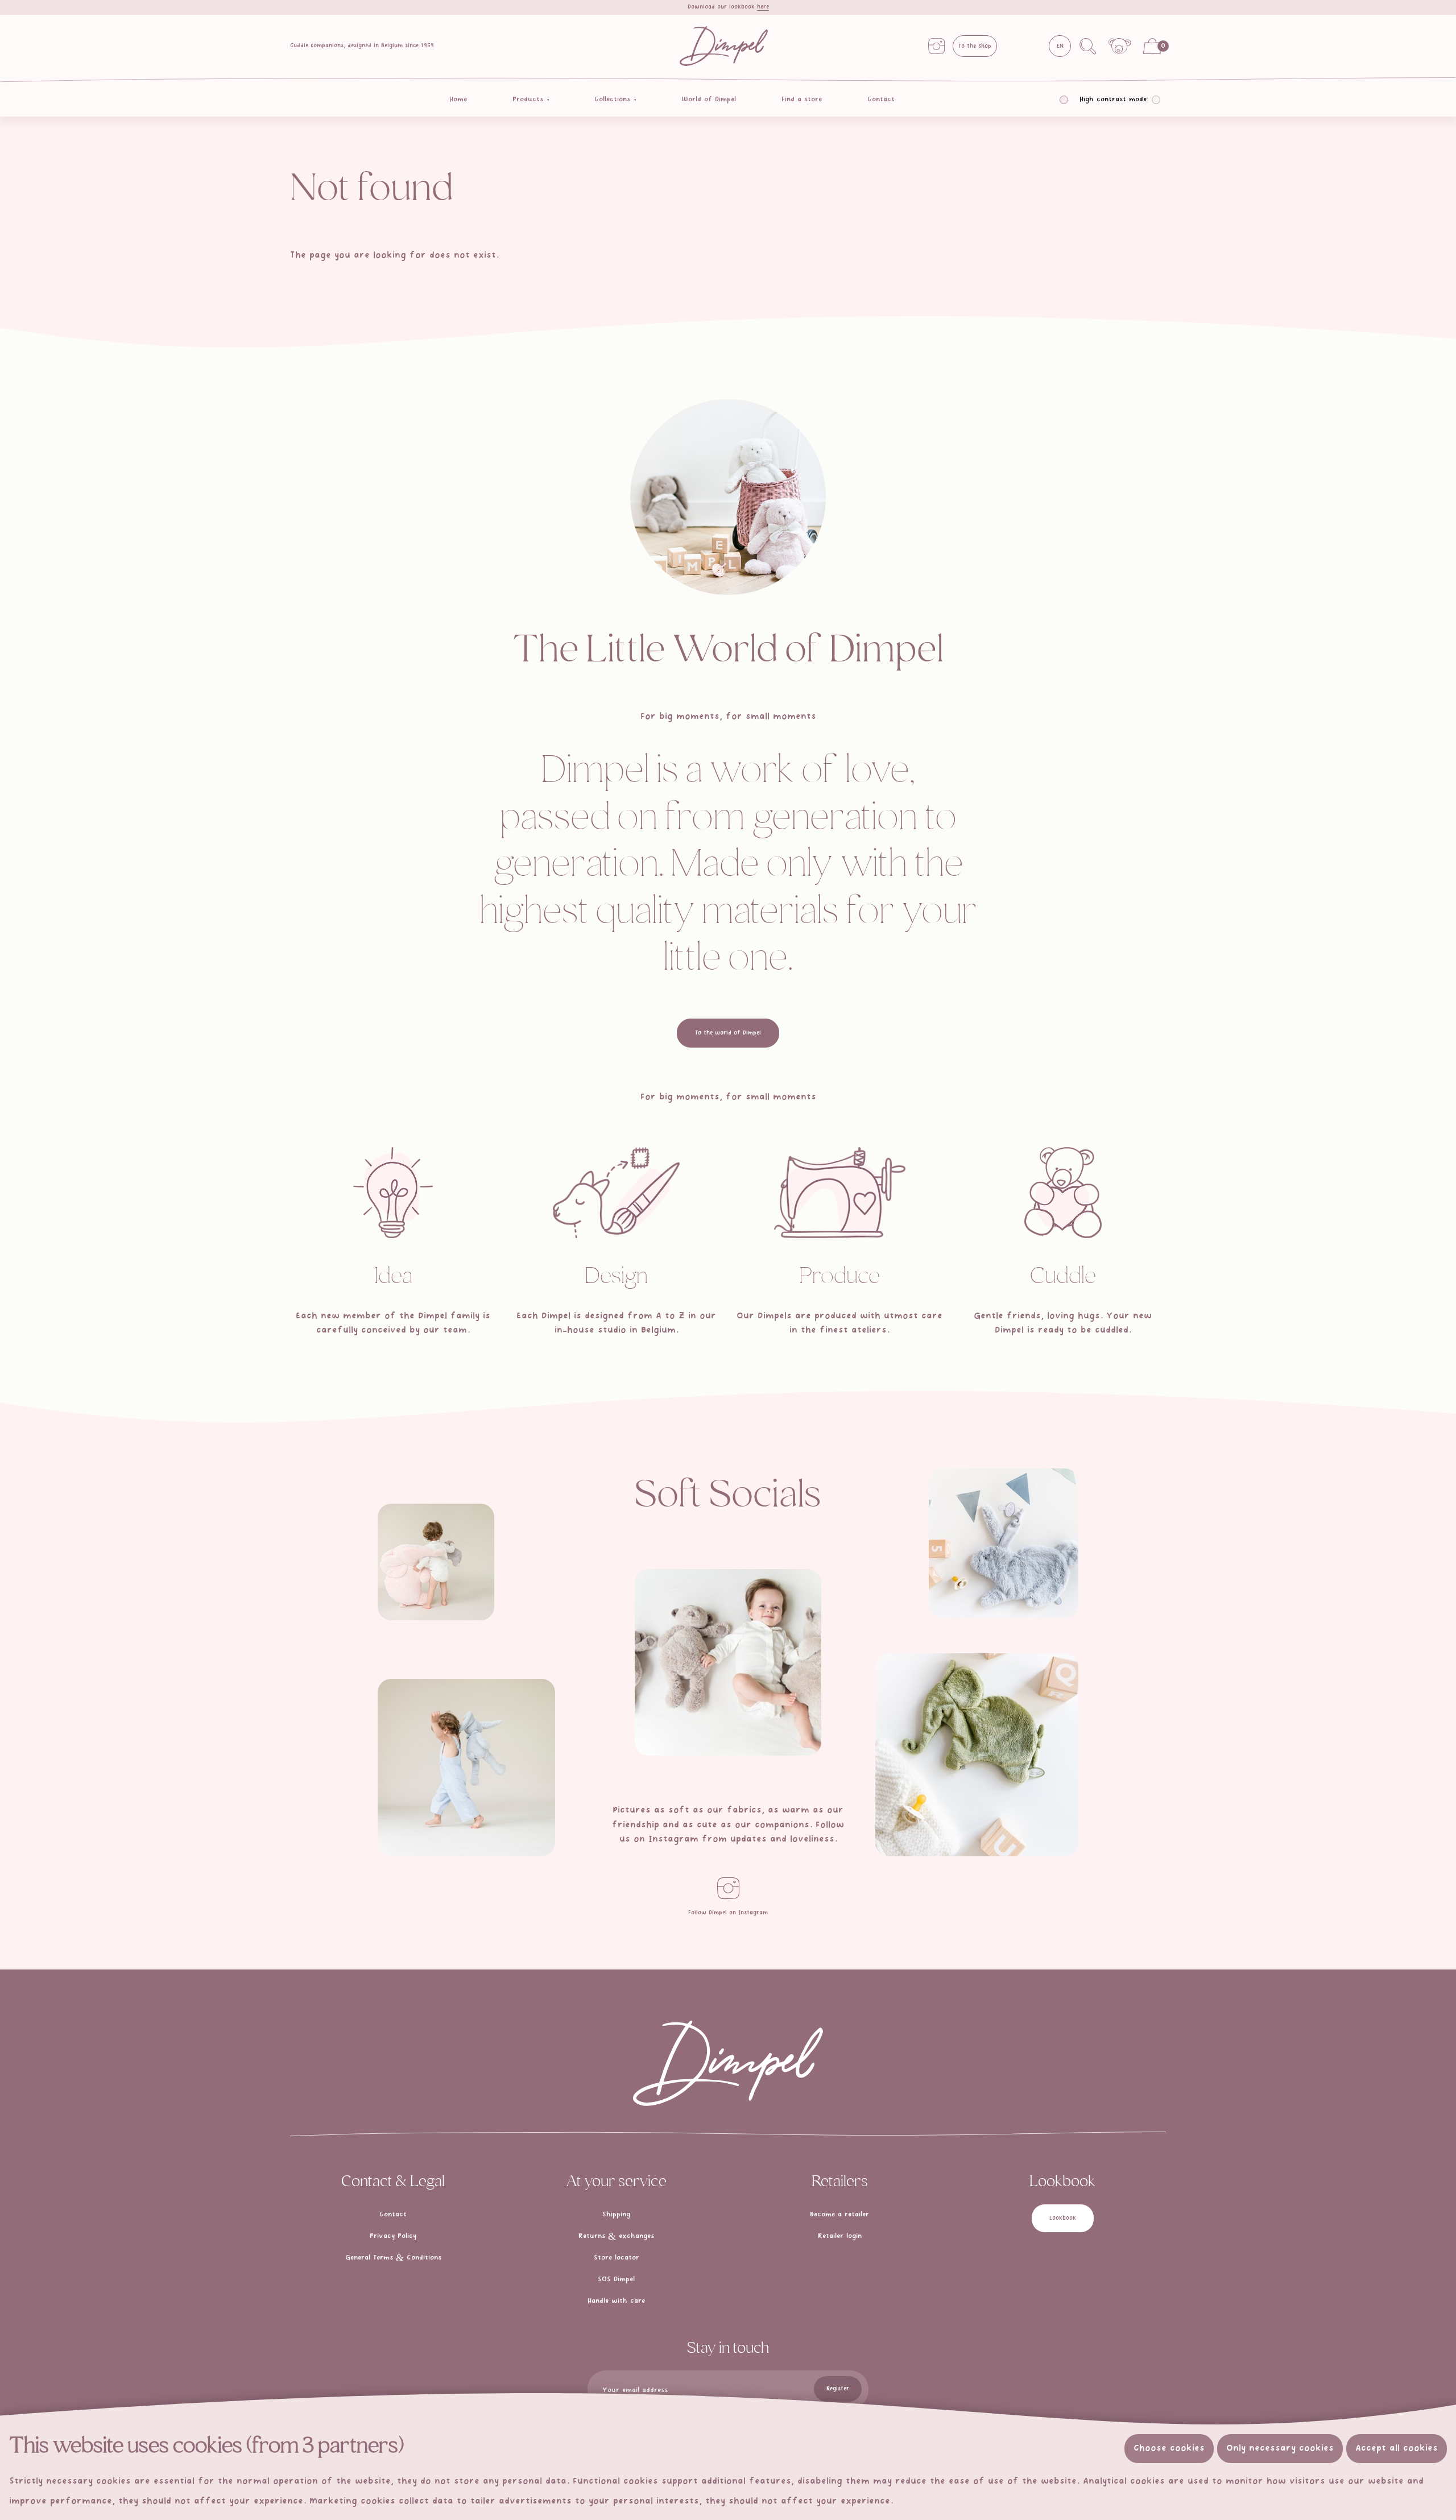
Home (458, 100)
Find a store (802, 100)
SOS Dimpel (616, 2279)
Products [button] (529, 100)
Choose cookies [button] (1169, 2448)
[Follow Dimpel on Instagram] (728, 1888)
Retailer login (840, 2236)
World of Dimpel (709, 100)
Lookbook (1063, 2218)
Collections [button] (614, 100)
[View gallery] (436, 1562)
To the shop (975, 46)
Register (838, 2389)
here (763, 7)
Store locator (617, 2258)
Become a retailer (839, 2215)
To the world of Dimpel (728, 1033)
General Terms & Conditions (393, 2258)
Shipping (616, 2215)
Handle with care (616, 2301)
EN (1060, 46)
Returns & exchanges (616, 2236)
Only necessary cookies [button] (1280, 2448)
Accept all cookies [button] (1397, 2448)
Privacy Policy (393, 2236)
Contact (881, 100)
